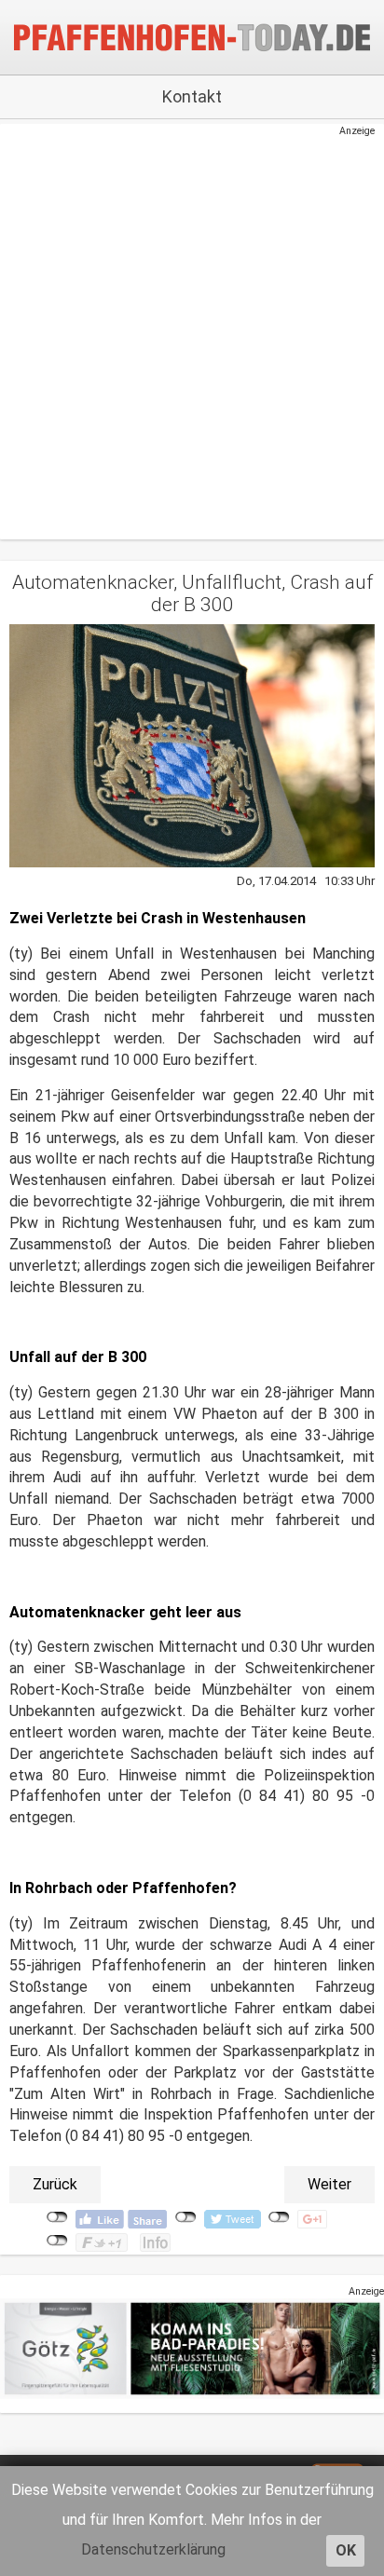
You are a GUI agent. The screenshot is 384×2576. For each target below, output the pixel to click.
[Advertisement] (183, 330)
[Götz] (192, 2348)
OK (346, 2550)
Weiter (329, 2184)
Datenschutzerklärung (153, 2549)
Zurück (55, 2184)
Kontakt (192, 96)
